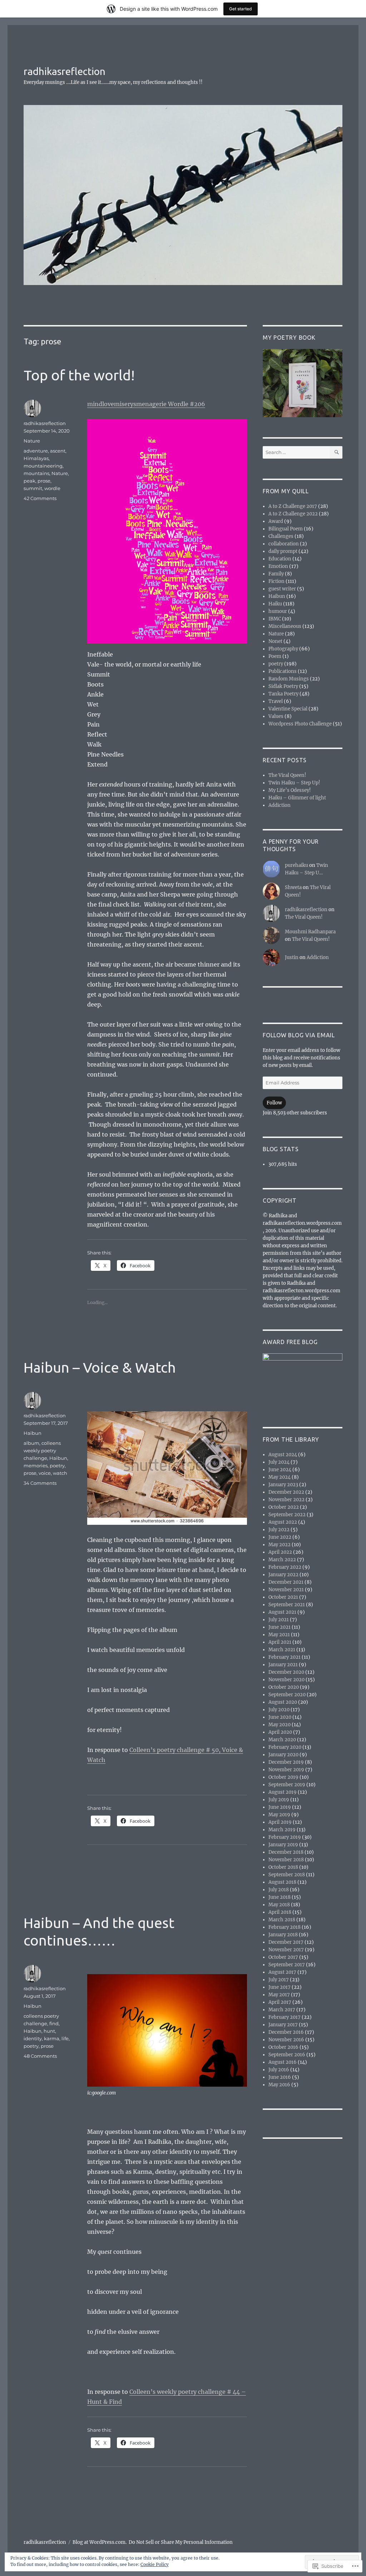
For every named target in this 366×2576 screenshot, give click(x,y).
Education (280, 559)
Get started (241, 9)
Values (276, 716)
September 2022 (287, 1515)
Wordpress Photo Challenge (300, 724)
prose (44, 481)
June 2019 (280, 1807)
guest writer (282, 589)
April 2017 (280, 2002)
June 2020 (280, 1717)
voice (45, 1473)
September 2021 (287, 1605)
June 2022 (280, 1537)
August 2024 (283, 1455)
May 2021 (279, 1635)
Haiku (275, 604)
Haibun (33, 1433)
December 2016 (286, 2032)
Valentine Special (288, 709)
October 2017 (283, 1957)
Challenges (281, 536)
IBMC (275, 619)
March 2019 (282, 1830)
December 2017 (286, 1942)
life (65, 2038)
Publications (283, 671)
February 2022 (285, 1567)
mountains (36, 473)
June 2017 (280, 1987)
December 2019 (286, 1762)
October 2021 (283, 1597)
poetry (57, 1466)
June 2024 (280, 1470)
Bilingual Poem (286, 529)
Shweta (293, 887)
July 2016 (279, 2070)
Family (276, 574)
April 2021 (280, 1642)
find (54, 2023)
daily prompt (283, 551)
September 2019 (287, 1785)
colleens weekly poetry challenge (42, 1451)
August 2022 (283, 1522)
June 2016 (280, 2077)
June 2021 (280, 1627)
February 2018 (285, 1927)
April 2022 (280, 1552)
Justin (292, 957)
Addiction (280, 805)
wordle (52, 488)
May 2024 (280, 1477)
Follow (274, 1103)
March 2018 (282, 1920)
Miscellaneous (285, 626)
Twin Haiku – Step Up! (294, 783)
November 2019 (286, 1770)
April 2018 (280, 1912)
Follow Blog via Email (299, 1035)
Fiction (276, 581)
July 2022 (279, 1530)
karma (52, 2038)
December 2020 (286, 1672)
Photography (283, 649)
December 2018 (286, 1852)
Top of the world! (79, 375)
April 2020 (280, 1732)
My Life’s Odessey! (290, 790)
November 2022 (286, 1500)
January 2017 (283, 2025)
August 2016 (283, 2062)
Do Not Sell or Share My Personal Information (181, 2542)
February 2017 (285, 2017)
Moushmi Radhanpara (310, 932)
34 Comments (40, 1483)
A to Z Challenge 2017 (293, 506)
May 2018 (279, 1905)
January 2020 (283, 1755)
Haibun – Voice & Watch (100, 1367)
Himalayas (36, 458)
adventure (36, 451)
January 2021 (283, 1665)
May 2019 (279, 1815)
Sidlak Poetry (283, 686)
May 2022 (280, 1545)
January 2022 (283, 1575)
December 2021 (286, 1582)
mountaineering (43, 466)
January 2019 (283, 1845)
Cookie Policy (155, 2564)
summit (33, 488)
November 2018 (286, 1860)
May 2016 (279, 2085)
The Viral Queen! (287, 775)
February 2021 (285, 1657)
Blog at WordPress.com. (100, 2542)
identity (33, 2038)
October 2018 (283, 1867)
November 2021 (286, 1590)
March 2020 (282, 1740)
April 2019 (280, 1822)
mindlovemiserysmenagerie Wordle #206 (146, 404)
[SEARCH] (336, 452)
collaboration (284, 544)
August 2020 (283, 1702)
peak (29, 481)
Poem (275, 656)
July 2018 (279, 1890)
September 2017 (287, 1965)
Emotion (278, 566)
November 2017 (286, 1950)
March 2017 (282, 2010)
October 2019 (283, 1777)
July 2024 (279, 1462)
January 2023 (283, 1485)
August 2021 (282, 1612)
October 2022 (284, 1507)
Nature (32, 441)
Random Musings (289, 679)
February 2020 (285, 1747)
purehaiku (296, 865)
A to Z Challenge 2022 (293, 514)
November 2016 (286, 2040)
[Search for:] (296, 452)
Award (276, 521)
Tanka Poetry (283, 694)
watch (60, 1473)
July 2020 (279, 1710)
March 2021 (282, 1650)
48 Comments (40, 2056)
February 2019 (285, 1837)
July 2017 (279, 1980)
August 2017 (282, 1972)
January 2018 (283, 1935)
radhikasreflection (65, 71)
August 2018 (282, 1882)
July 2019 (279, 1800)
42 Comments (40, 498)
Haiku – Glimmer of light (297, 798)
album (31, 1443)
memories (36, 1466)
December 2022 (286, 1492)
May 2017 (279, 1995)
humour (278, 611)
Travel (276, 701)
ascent (58, 451)
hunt (49, 2031)
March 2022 (282, 1560)
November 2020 (286, 1680)
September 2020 (287, 1695)
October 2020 (284, 1687)
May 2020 (280, 1725)
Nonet (275, 641)
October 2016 (283, 2047)
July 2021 (279, 1620)
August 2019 (283, 1792)
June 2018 (280, 1897)
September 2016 (287, 2055)
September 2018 (287, 1875)
